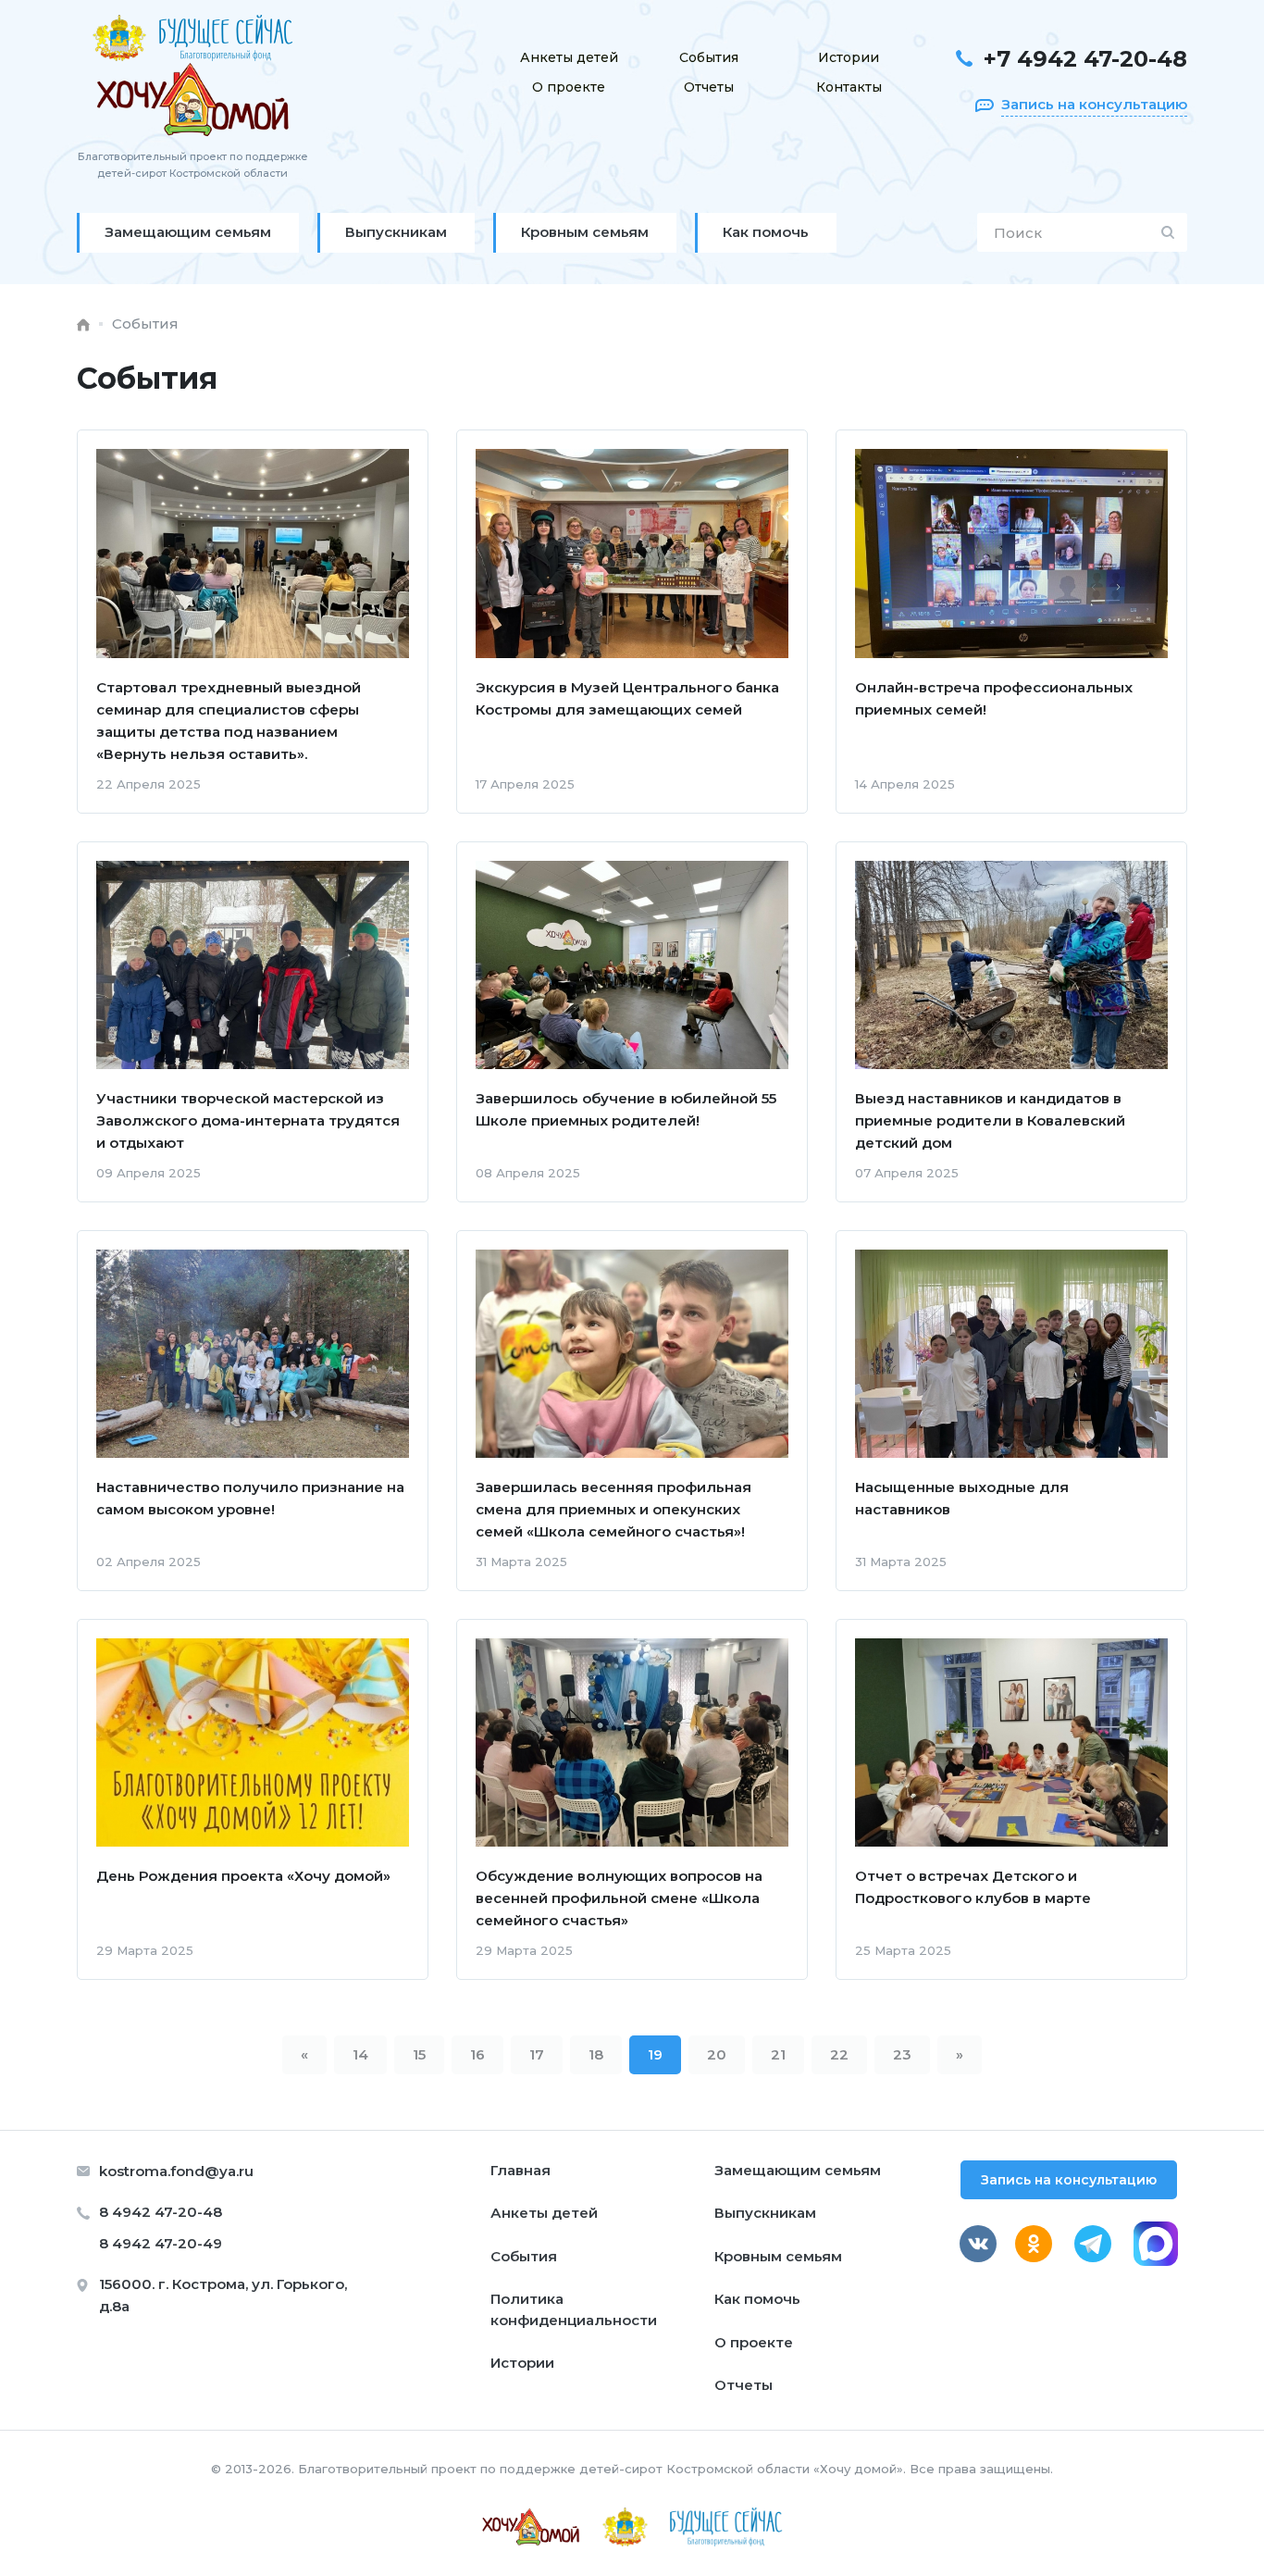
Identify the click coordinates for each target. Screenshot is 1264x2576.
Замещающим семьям (798, 2170)
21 (778, 2054)
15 (419, 2054)
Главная (520, 2170)
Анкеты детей (569, 57)
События (709, 57)
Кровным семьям (778, 2256)
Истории (849, 57)
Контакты (849, 87)
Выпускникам (765, 2213)
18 (596, 2054)
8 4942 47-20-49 (161, 2243)
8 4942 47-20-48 (161, 2212)
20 (717, 2054)
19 (655, 2054)
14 (360, 2054)
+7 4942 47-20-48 (1085, 59)
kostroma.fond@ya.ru (176, 2171)
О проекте (569, 87)
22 (839, 2054)
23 (902, 2054)
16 (477, 2054)
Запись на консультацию (1069, 2180)
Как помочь (757, 2299)
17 (537, 2054)
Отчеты (709, 87)
